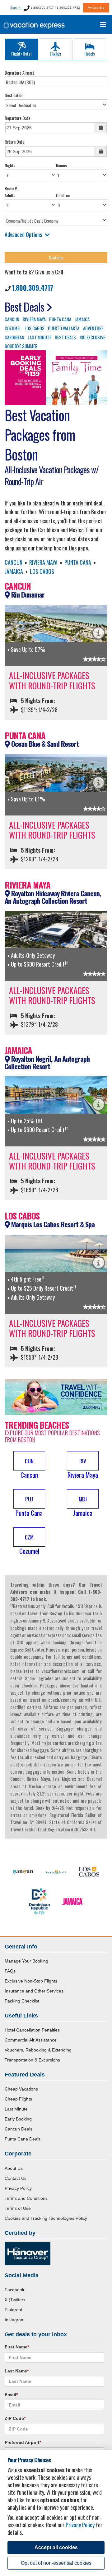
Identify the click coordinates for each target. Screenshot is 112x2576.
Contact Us (16, 2178)
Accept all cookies (56, 2547)
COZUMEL (13, 328)
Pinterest (13, 2310)
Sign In (15, 8)
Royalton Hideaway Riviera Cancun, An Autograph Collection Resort (53, 897)
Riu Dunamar (27, 594)
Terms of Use (18, 2208)
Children (63, 195)
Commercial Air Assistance (31, 2040)
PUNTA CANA (60, 319)
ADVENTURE (93, 328)
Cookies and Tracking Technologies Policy (46, 2218)
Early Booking (18, 2119)
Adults (10, 195)
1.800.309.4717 (33, 288)
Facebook (14, 2290)
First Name (17, 2347)
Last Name (17, 2371)
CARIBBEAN (14, 337)
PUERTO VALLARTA (64, 328)
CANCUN (12, 319)
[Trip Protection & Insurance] (56, 1396)
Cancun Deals (19, 2129)
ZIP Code (15, 2418)
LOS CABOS (35, 328)
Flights (55, 54)
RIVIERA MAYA (34, 319)
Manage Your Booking (26, 1961)
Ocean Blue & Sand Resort (44, 744)
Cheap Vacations (21, 2089)
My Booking (96, 8)
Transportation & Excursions (32, 2060)
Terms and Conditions (26, 2198)
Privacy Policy (18, 2188)
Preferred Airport (23, 2442)
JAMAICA (82, 319)
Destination (14, 95)
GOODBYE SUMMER (21, 346)
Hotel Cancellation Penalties (32, 2030)
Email (11, 2395)
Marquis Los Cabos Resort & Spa (52, 1224)
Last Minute (16, 2109)
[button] (29, 1465)
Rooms (61, 165)
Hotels (90, 54)
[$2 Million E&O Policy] (28, 2253)
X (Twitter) (15, 2300)
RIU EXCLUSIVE (92, 337)
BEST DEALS (65, 337)
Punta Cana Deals (23, 2139)
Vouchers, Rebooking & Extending (38, 2050)
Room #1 (12, 188)
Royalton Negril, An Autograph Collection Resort (47, 1063)
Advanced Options (23, 234)
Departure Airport (19, 73)
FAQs (10, 1971)
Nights (10, 165)
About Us (14, 2168)
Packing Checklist (22, 2001)
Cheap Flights (18, 2099)
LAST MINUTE (40, 337)
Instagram (15, 2320)
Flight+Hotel (21, 54)
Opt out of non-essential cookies (56, 2563)
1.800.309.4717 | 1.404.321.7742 (55, 8)
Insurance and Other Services (34, 1991)
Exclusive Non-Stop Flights (31, 1981)
